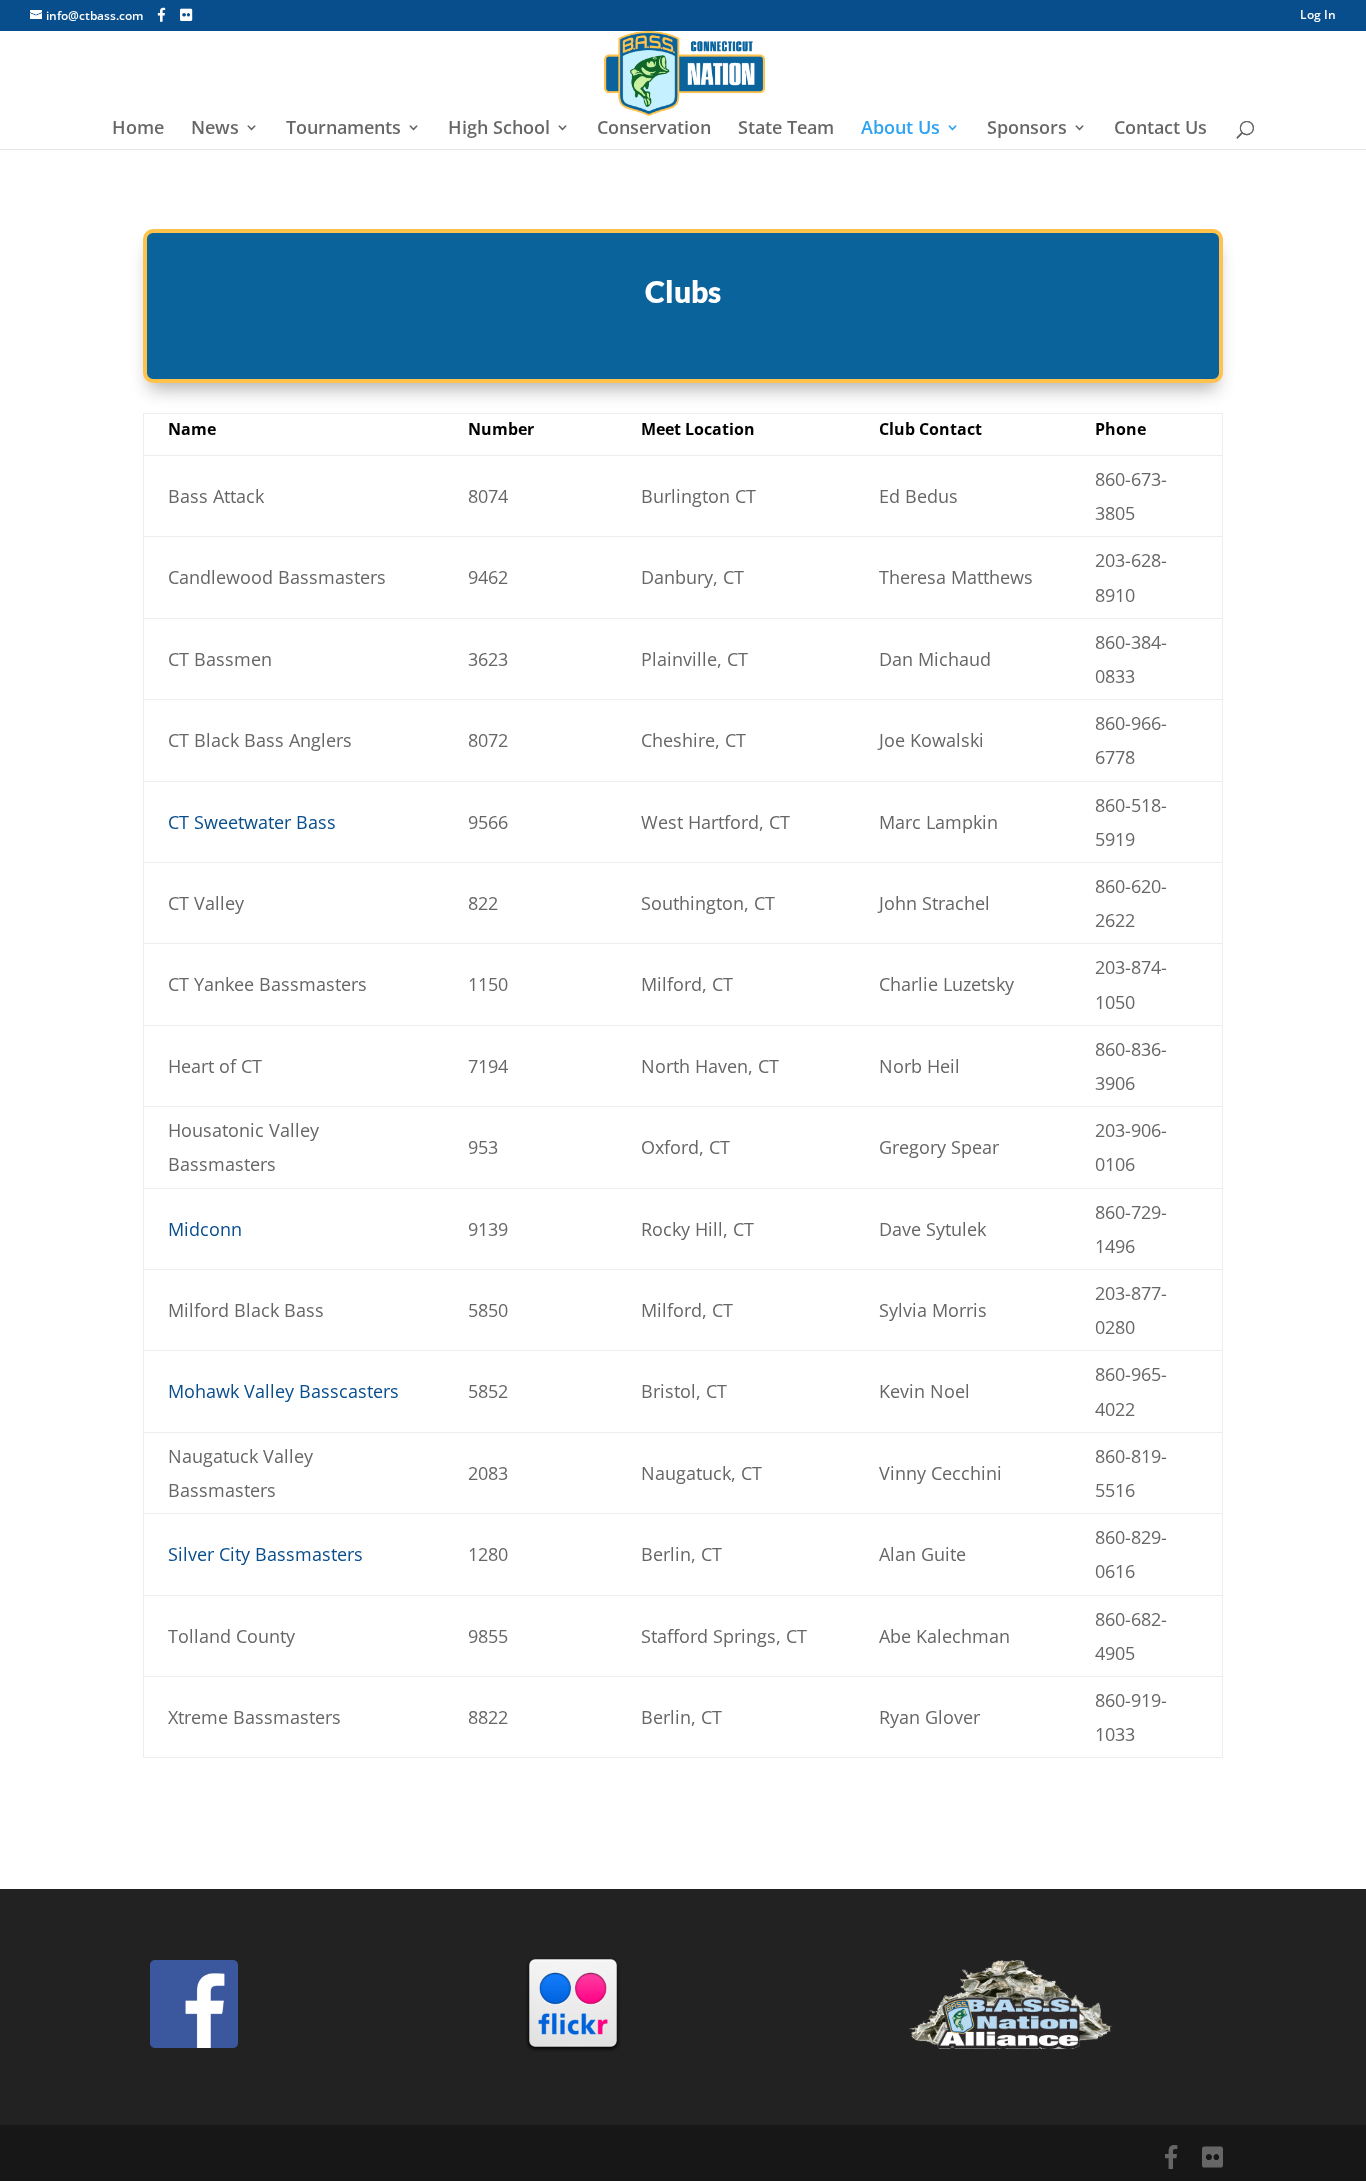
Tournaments (343, 129)
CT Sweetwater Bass (252, 822)
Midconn (205, 1229)
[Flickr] (186, 15)
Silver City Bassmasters (265, 1554)
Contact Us (1160, 129)
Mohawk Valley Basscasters (283, 1391)
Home (138, 129)
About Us (900, 129)
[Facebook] (161, 15)
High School (499, 129)
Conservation (654, 129)
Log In (1318, 16)
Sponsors (1027, 129)
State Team (786, 129)
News (215, 129)
